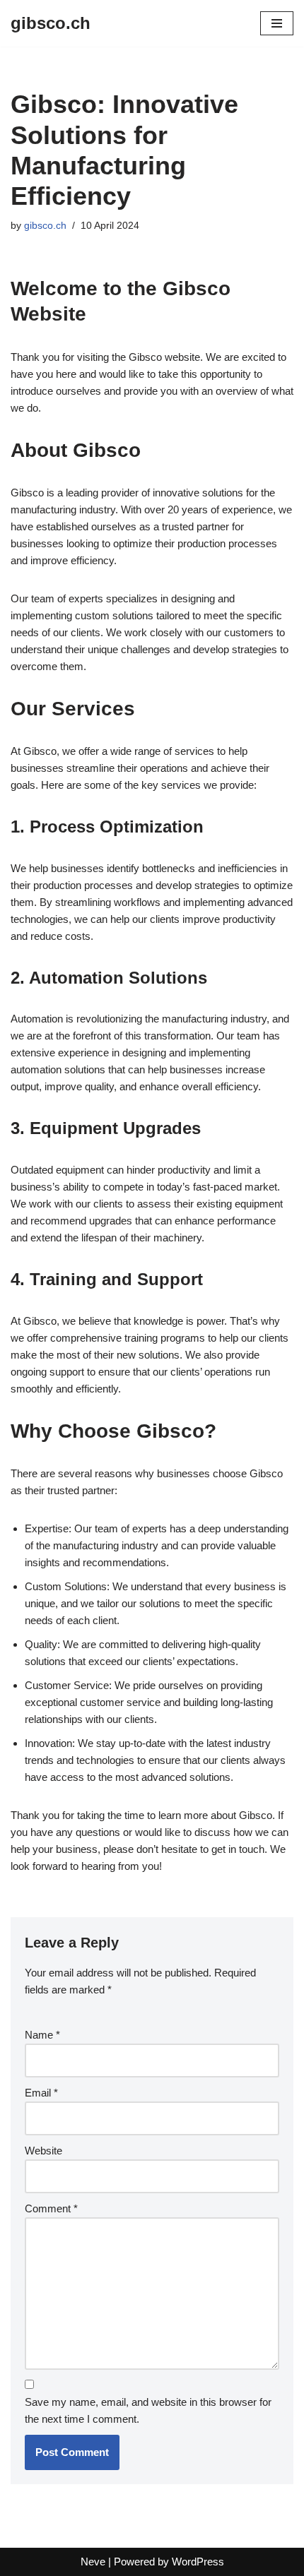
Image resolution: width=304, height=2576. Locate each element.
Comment (51, 2208)
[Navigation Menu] (277, 23)
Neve (93, 2562)
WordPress (198, 2562)
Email (41, 2093)
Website (43, 2151)
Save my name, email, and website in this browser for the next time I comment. (148, 2410)
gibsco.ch (45, 226)
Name (42, 2035)
